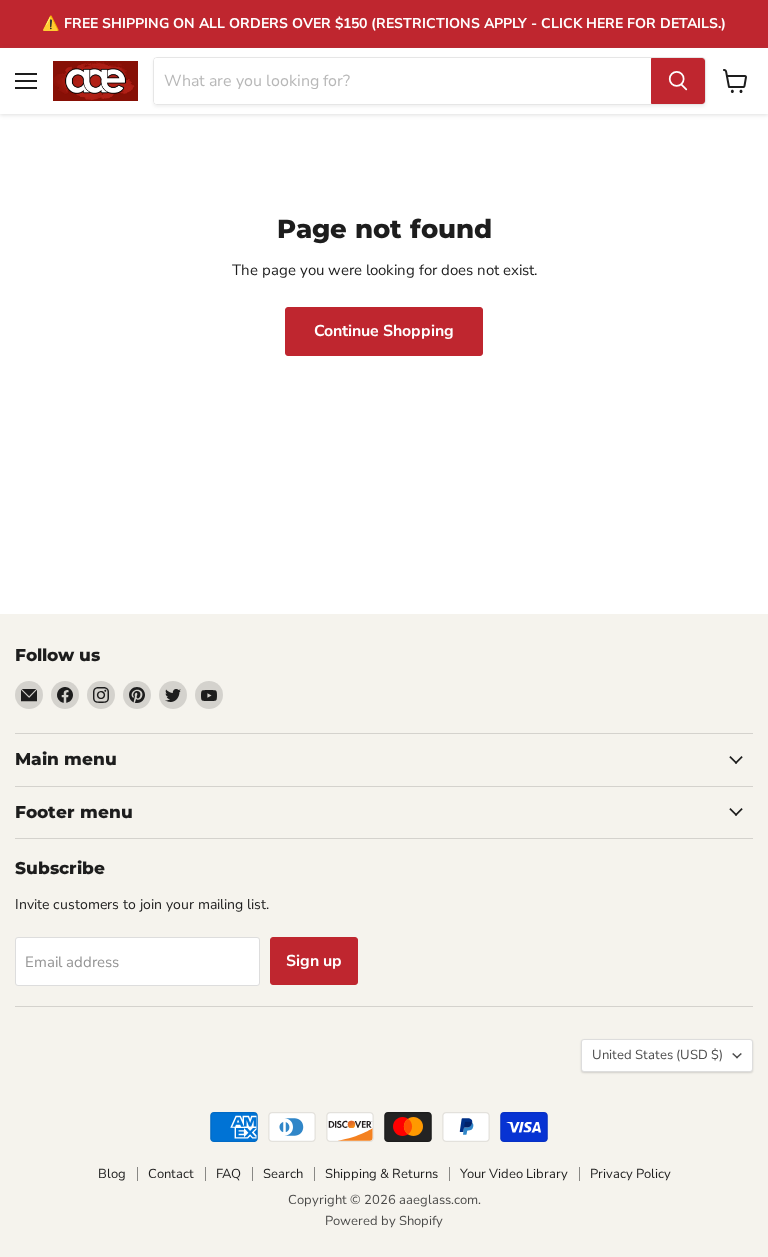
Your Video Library (514, 1174)
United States (657, 1055)
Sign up (314, 961)
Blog (112, 1174)
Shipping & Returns (381, 1174)
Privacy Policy (630, 1174)
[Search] (678, 81)
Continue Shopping (384, 331)
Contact (171, 1174)
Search (283, 1174)
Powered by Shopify (384, 1221)
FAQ (228, 1174)
